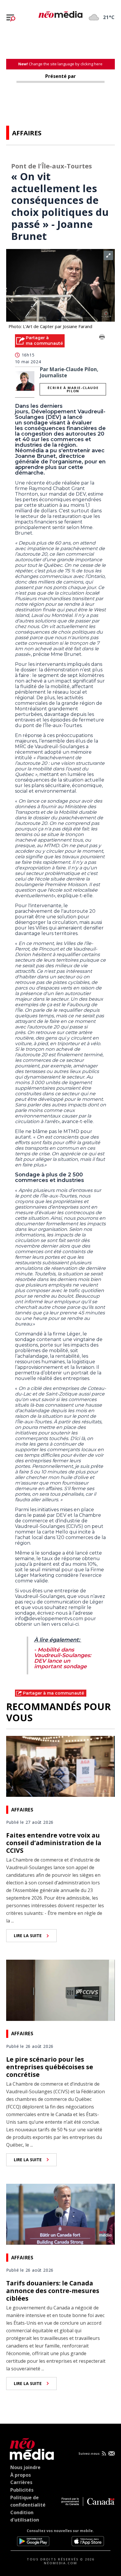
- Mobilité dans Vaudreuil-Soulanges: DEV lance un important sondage (63, 1658)
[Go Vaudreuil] (30, 2448)
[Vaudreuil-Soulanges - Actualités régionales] (60, 13)
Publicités (22, 2490)
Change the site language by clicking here (60, 64)
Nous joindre (25, 2467)
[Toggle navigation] (11, 18)
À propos (21, 2475)
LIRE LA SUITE (28, 1936)
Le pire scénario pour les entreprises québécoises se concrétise (50, 2067)
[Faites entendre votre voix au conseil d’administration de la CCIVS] (61, 1766)
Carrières (21, 2482)
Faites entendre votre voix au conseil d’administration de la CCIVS (54, 1843)
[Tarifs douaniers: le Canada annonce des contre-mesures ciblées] (61, 2214)
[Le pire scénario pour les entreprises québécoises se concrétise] (61, 1990)
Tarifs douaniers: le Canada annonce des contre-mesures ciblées (53, 2291)
